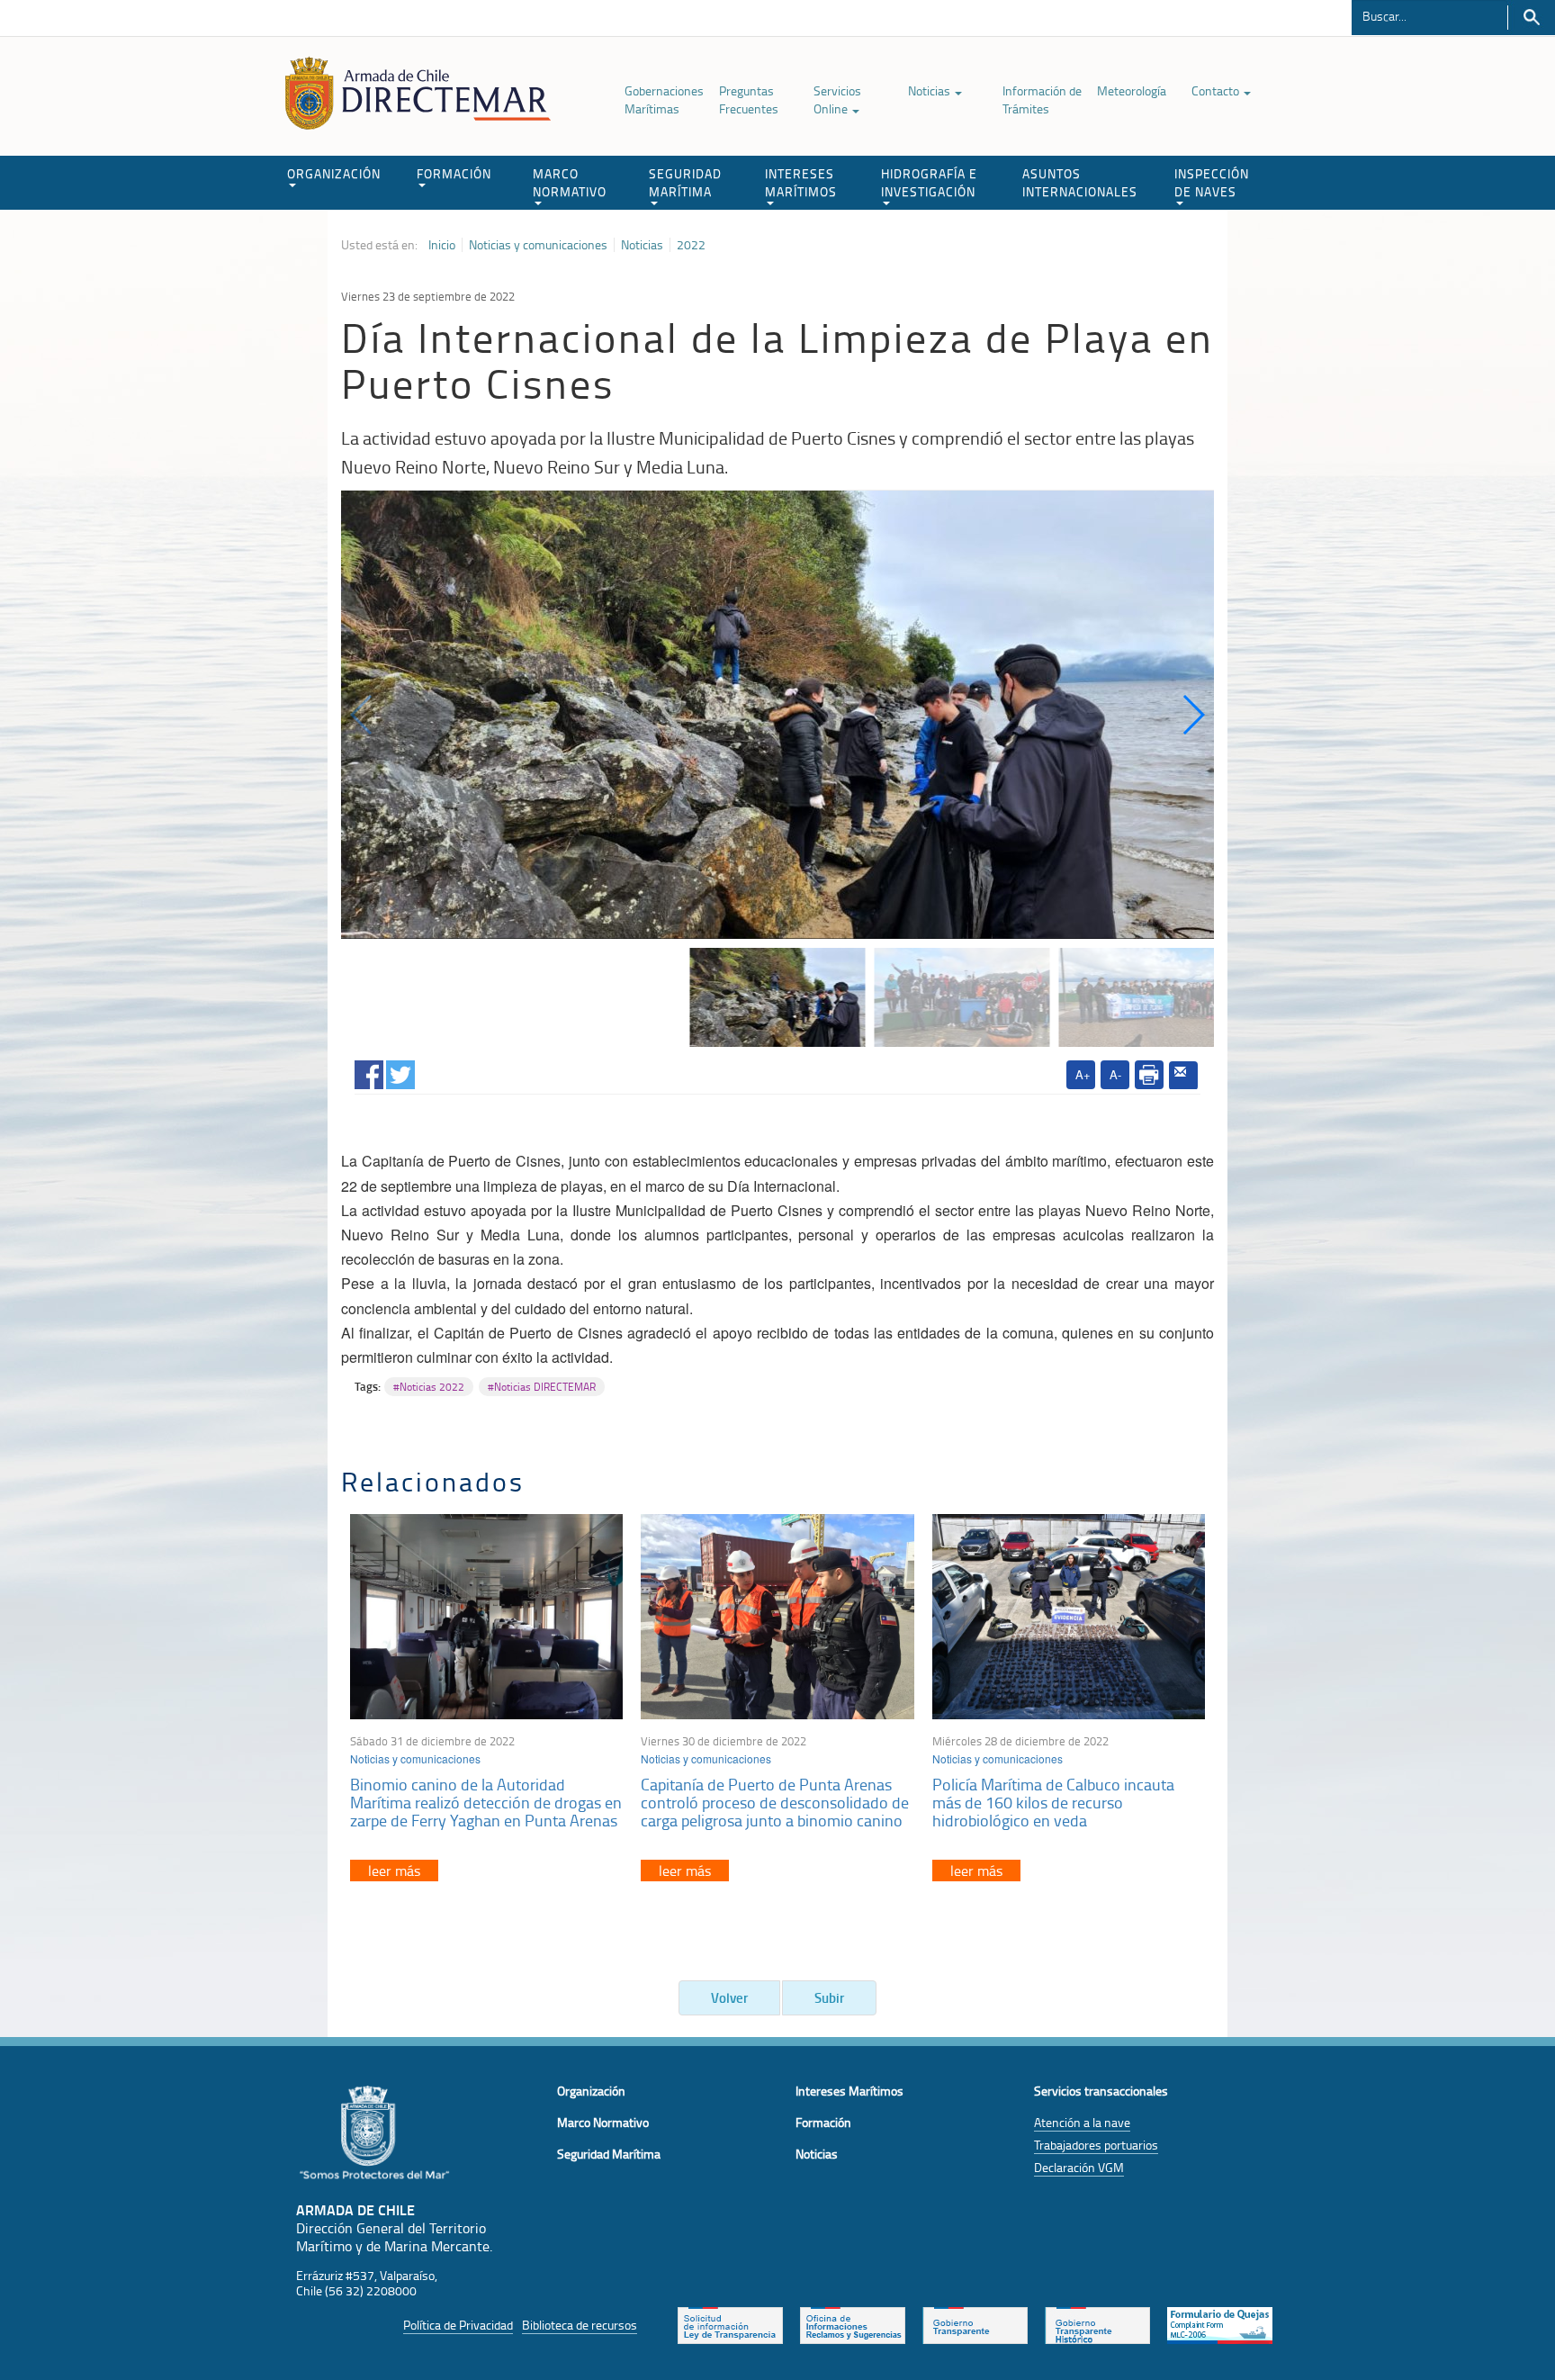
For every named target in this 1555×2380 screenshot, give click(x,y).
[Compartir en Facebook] (369, 1072)
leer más (394, 1871)
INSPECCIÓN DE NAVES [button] (1212, 182)
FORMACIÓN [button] (454, 173)
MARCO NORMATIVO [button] (570, 182)
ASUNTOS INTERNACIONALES (1080, 182)
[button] (1193, 715)
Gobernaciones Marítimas (664, 99)
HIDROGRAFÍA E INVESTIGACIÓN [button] (929, 182)
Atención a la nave (1082, 2122)
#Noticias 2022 (429, 1387)
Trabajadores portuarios (1096, 2145)
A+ (1083, 1074)
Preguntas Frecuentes (749, 99)
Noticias (930, 90)
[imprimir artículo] (1149, 1075)
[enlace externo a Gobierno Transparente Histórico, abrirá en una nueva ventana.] (1097, 2324)
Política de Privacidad (458, 2325)
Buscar (1531, 18)
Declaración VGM (1079, 2167)
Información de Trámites (1042, 99)
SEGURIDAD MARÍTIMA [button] (685, 182)
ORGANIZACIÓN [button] (334, 173)
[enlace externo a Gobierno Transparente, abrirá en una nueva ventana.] (975, 2324)
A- (1115, 1074)
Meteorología (1132, 90)
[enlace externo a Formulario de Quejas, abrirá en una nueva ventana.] (1220, 2324)
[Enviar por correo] (1183, 1076)
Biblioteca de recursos (580, 2325)
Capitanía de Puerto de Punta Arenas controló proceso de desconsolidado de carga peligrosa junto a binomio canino (775, 1802)
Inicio (442, 245)
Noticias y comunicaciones (538, 245)
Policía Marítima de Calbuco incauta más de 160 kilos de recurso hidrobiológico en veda (1053, 1802)
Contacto (1217, 90)
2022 (691, 245)
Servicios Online (837, 99)
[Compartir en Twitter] (400, 1072)
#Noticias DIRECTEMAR (542, 1387)
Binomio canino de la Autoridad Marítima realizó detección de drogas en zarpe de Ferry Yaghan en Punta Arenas (486, 1802)
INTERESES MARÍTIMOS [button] (801, 182)
